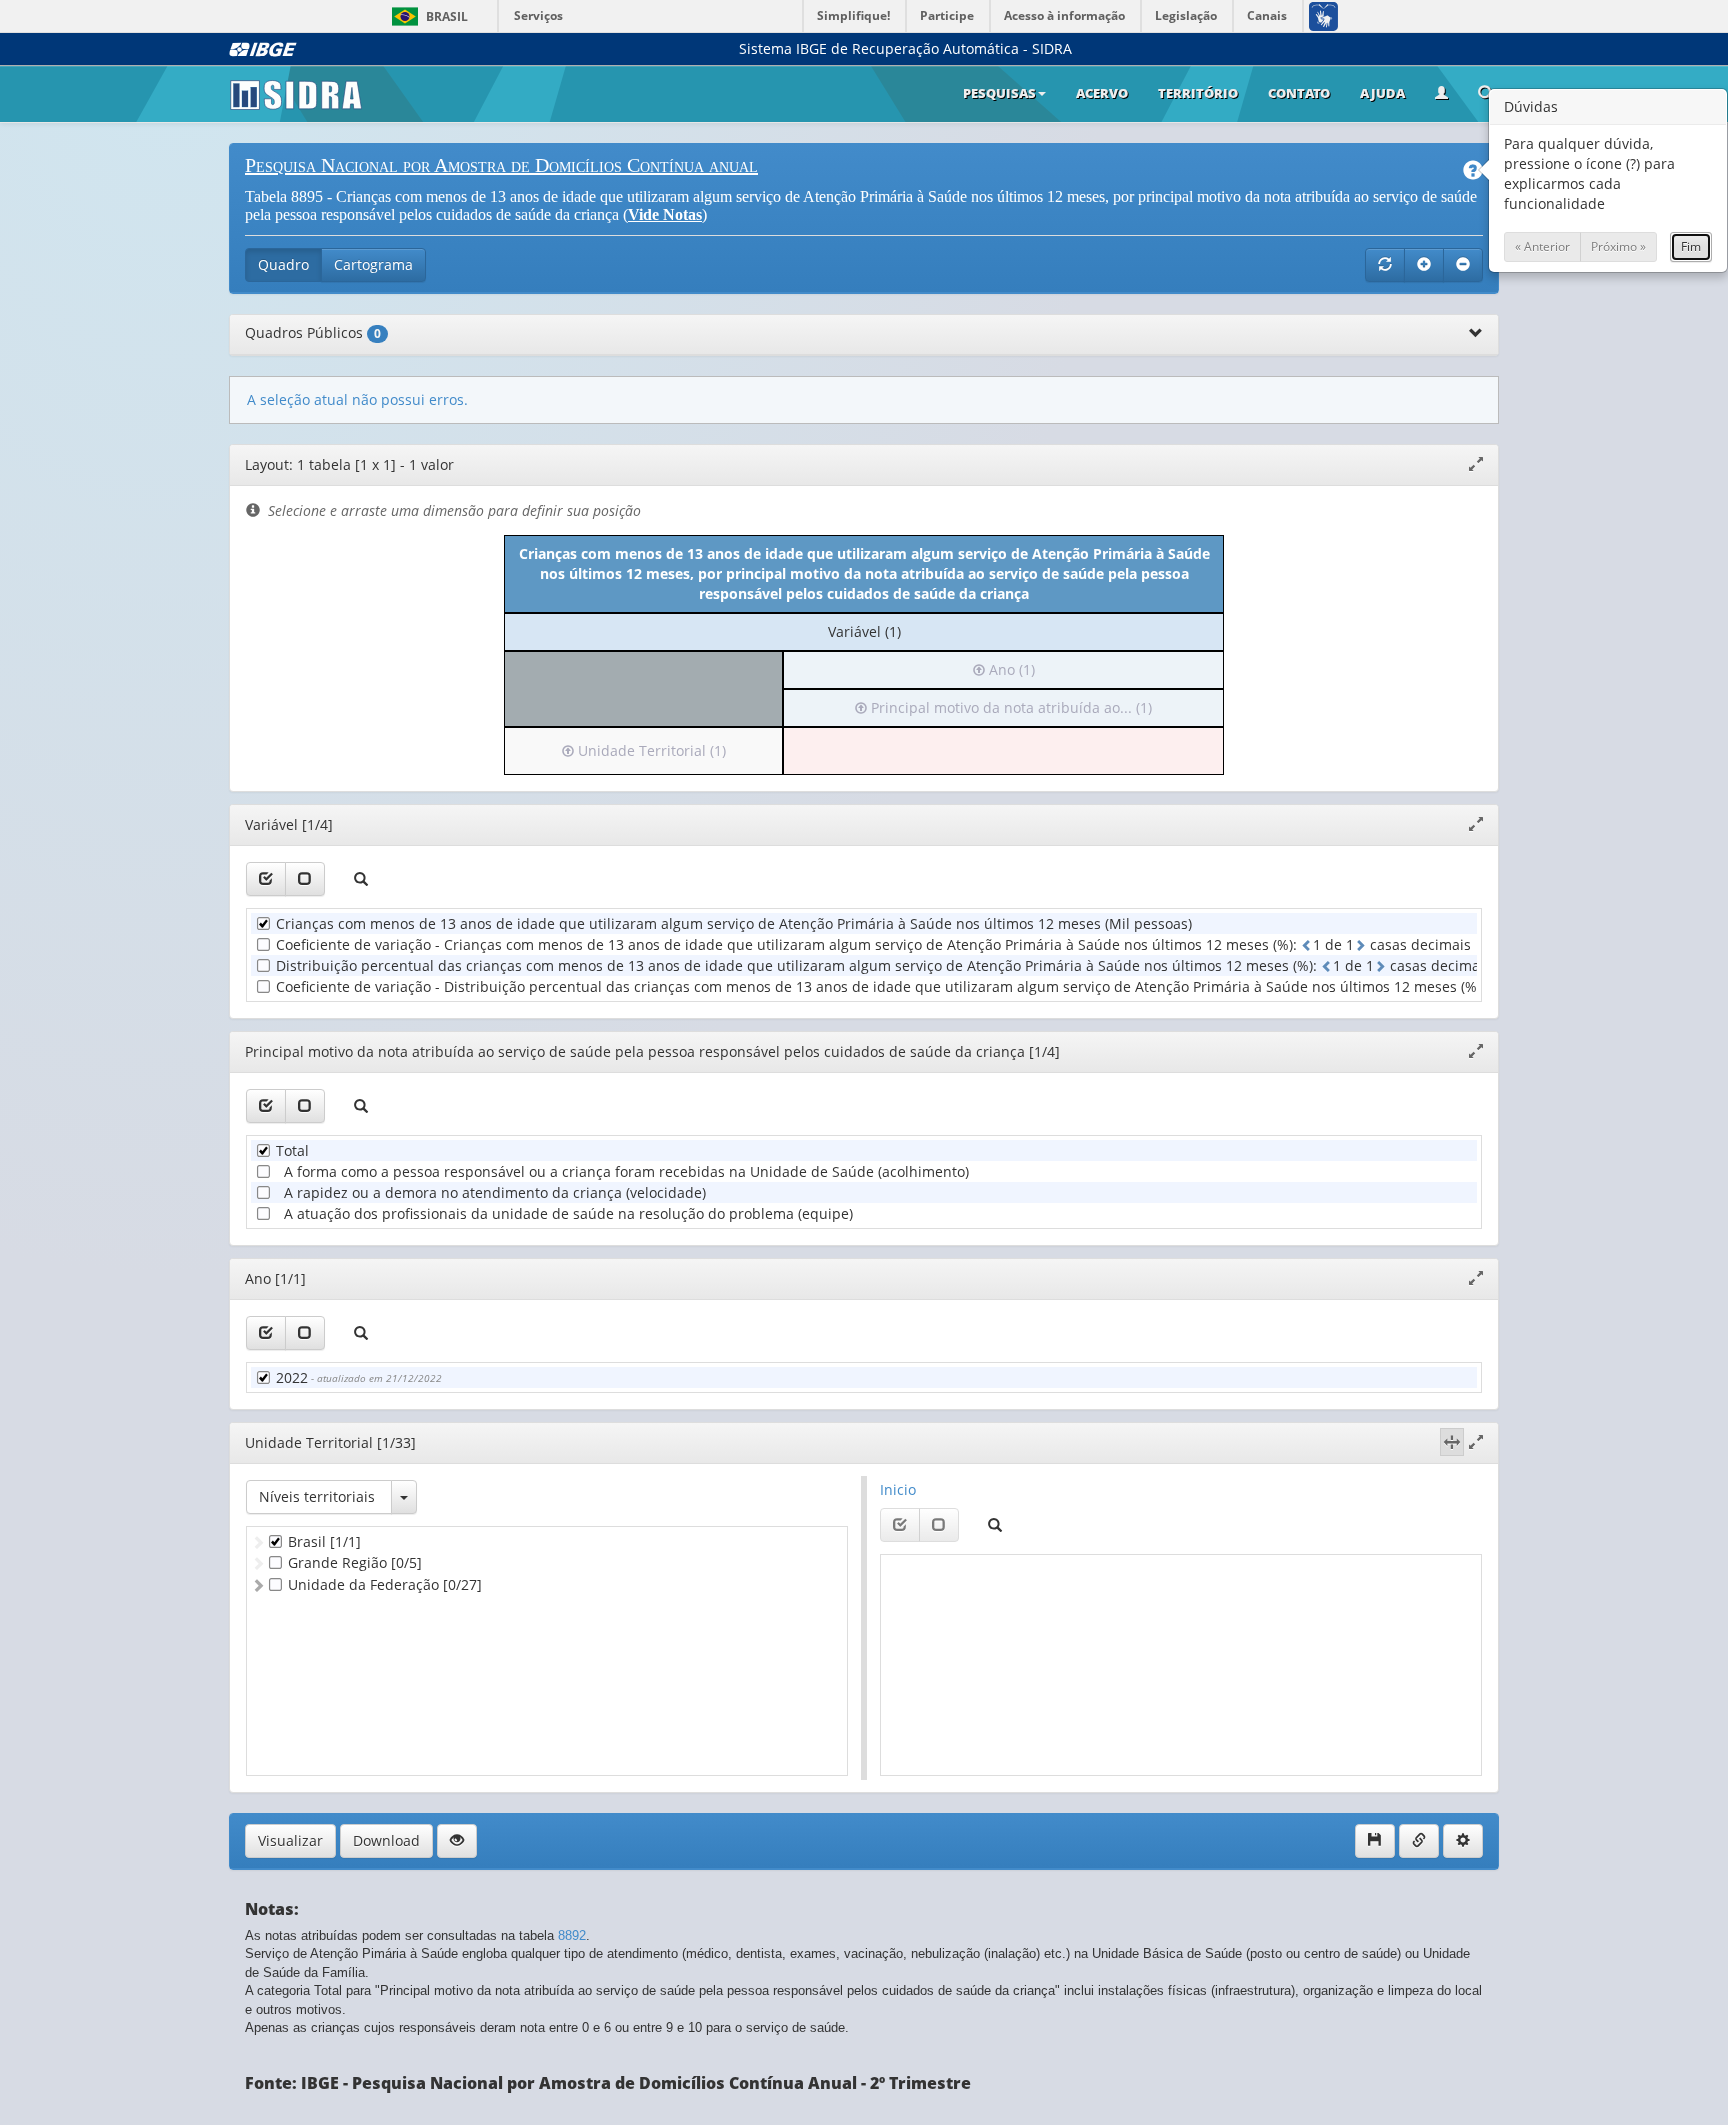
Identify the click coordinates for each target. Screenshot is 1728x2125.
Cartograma (373, 264)
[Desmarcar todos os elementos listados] (305, 879)
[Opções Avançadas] (1463, 1841)
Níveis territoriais (317, 1496)
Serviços (538, 15)
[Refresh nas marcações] (1385, 265)
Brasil (426, 16)
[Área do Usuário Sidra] (1441, 94)
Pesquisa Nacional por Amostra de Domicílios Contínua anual (501, 165)
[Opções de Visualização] (457, 1841)
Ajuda (1382, 93)
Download (386, 1840)
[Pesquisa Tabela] (1486, 95)
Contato (1299, 93)
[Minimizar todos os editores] (1463, 265)
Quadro (283, 264)
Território (1198, 93)
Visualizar (290, 1840)
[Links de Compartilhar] (1419, 1841)
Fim (1691, 246)
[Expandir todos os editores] (1424, 265)
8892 (572, 1935)
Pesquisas (999, 93)
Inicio (898, 1489)
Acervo (1102, 93)
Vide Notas (665, 214)
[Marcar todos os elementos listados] (266, 879)
